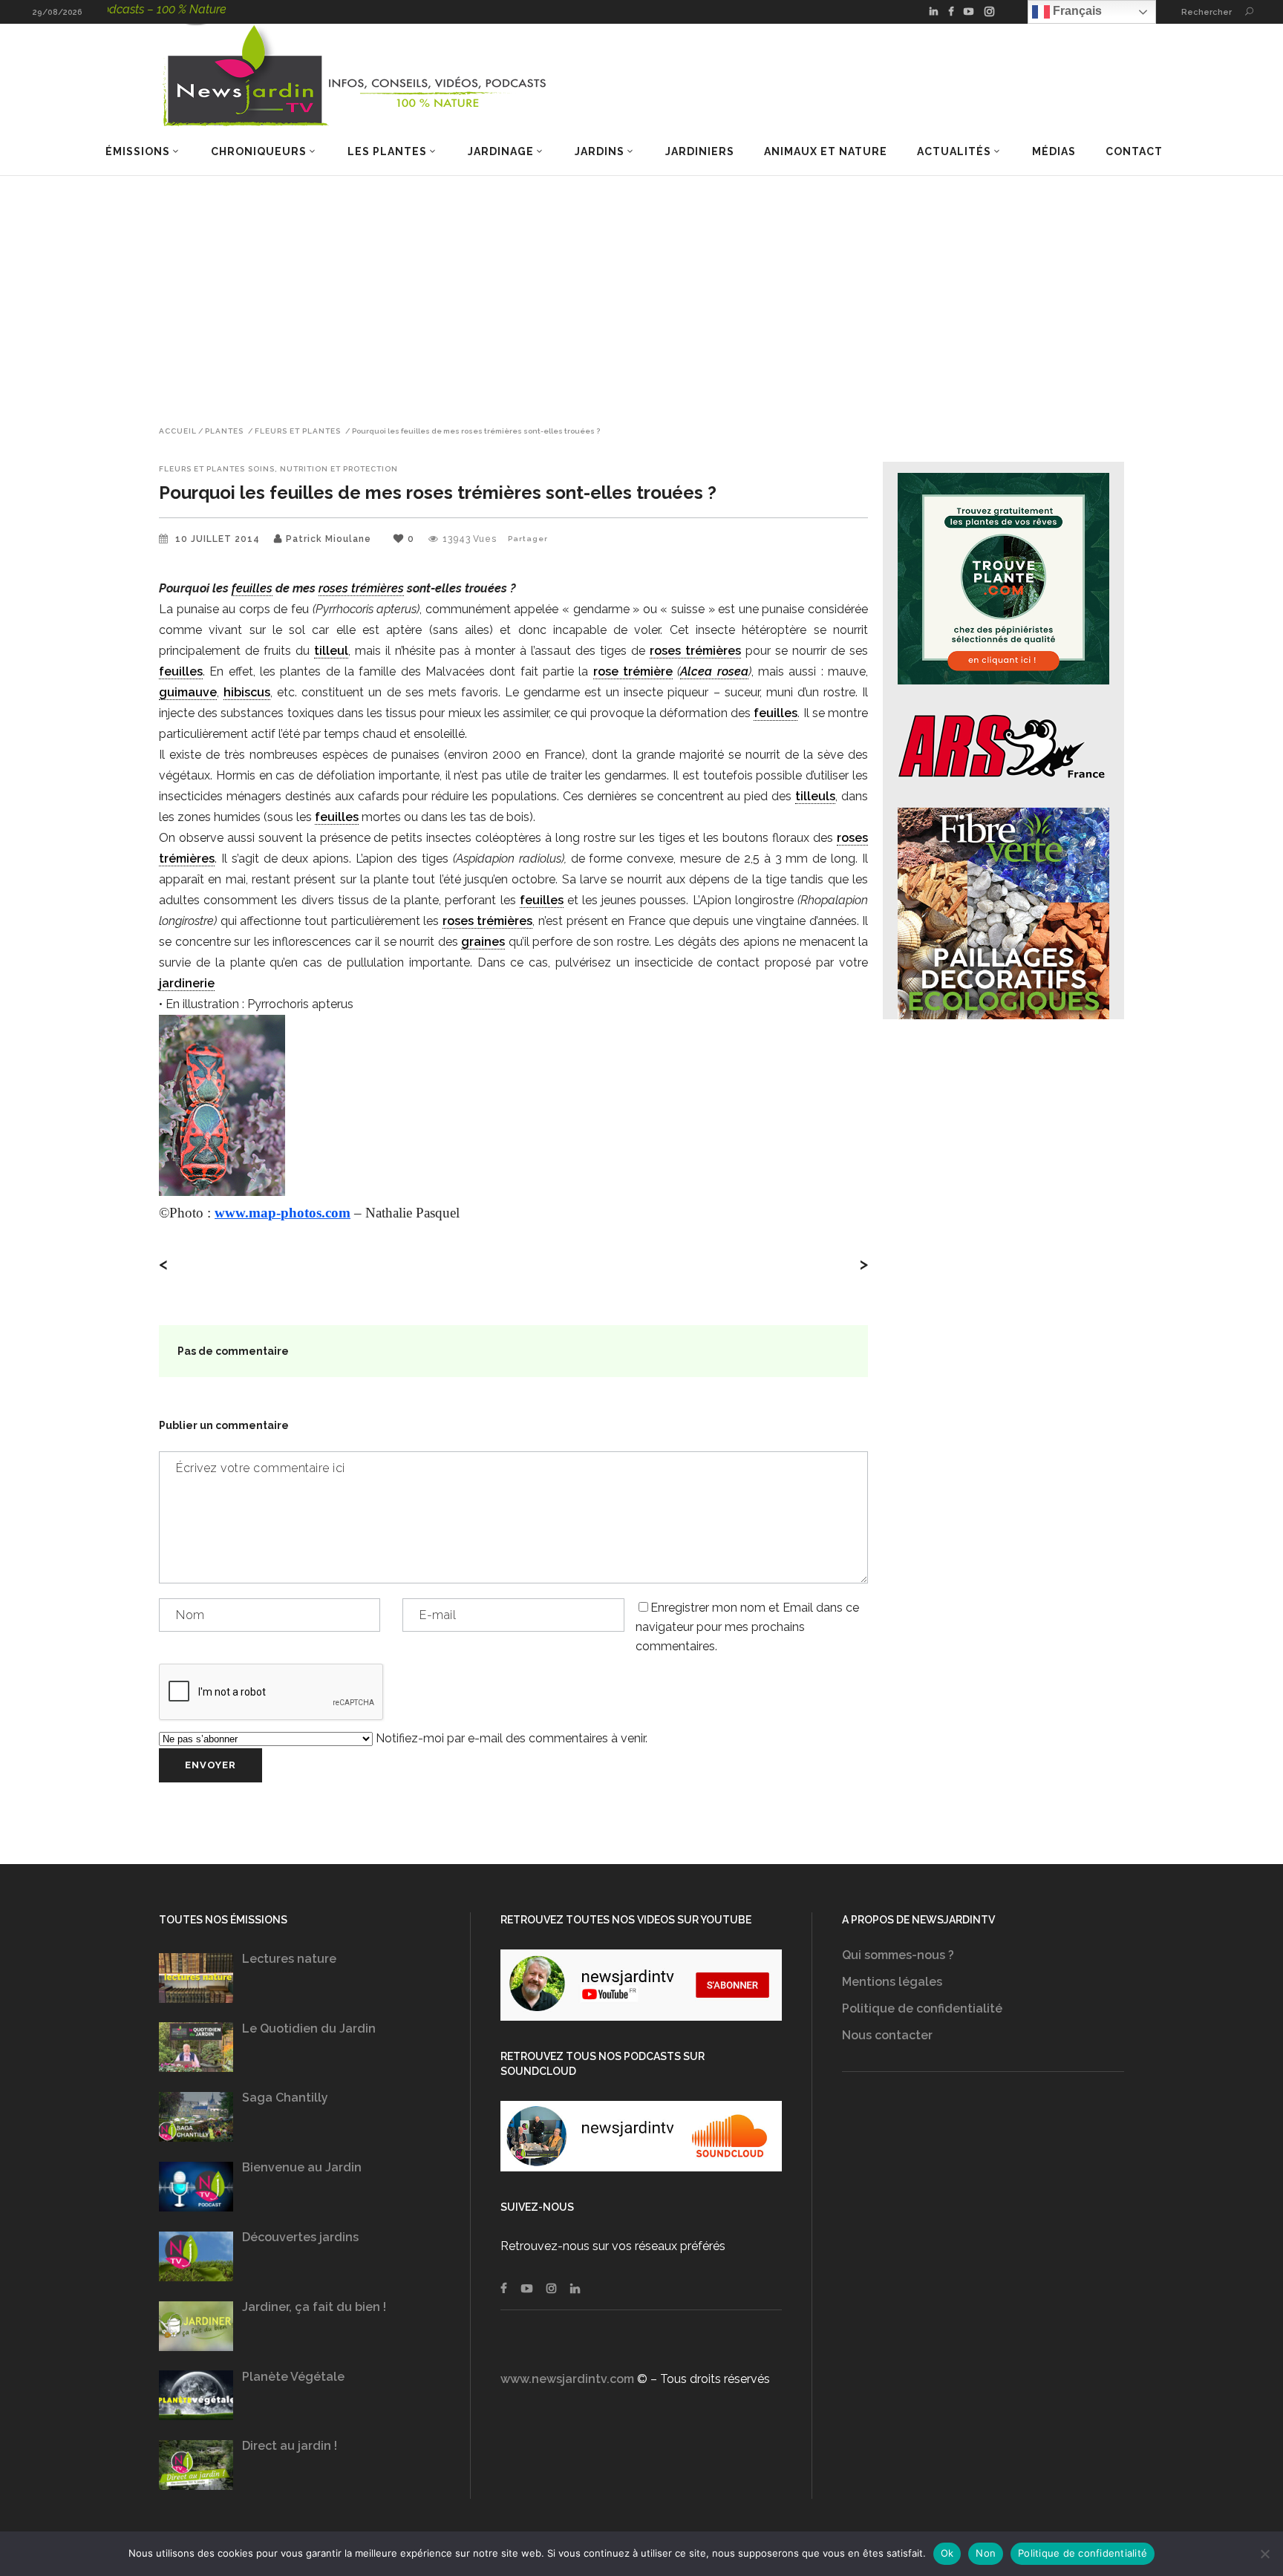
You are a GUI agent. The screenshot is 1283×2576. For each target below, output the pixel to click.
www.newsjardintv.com (567, 2379)
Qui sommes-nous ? (898, 1955)
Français (1076, 11)
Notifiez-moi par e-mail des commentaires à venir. (510, 1738)
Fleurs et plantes (298, 431)
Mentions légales (892, 1982)
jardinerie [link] (187, 983)
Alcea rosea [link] (714, 671)
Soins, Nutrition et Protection (323, 469)
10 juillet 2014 (219, 539)
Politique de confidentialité (922, 2008)
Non (986, 2553)
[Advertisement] (641, 287)
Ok (947, 2553)
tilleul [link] (331, 651)
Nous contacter (887, 2035)
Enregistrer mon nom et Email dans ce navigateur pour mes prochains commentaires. (747, 1627)
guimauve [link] (188, 692)
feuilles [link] (252, 588)
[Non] (1264, 2554)
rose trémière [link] (633, 671)
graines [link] (483, 942)
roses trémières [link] (361, 588)
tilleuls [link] (815, 796)
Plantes (224, 431)
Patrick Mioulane (329, 539)
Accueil (178, 431)
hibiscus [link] (247, 692)
